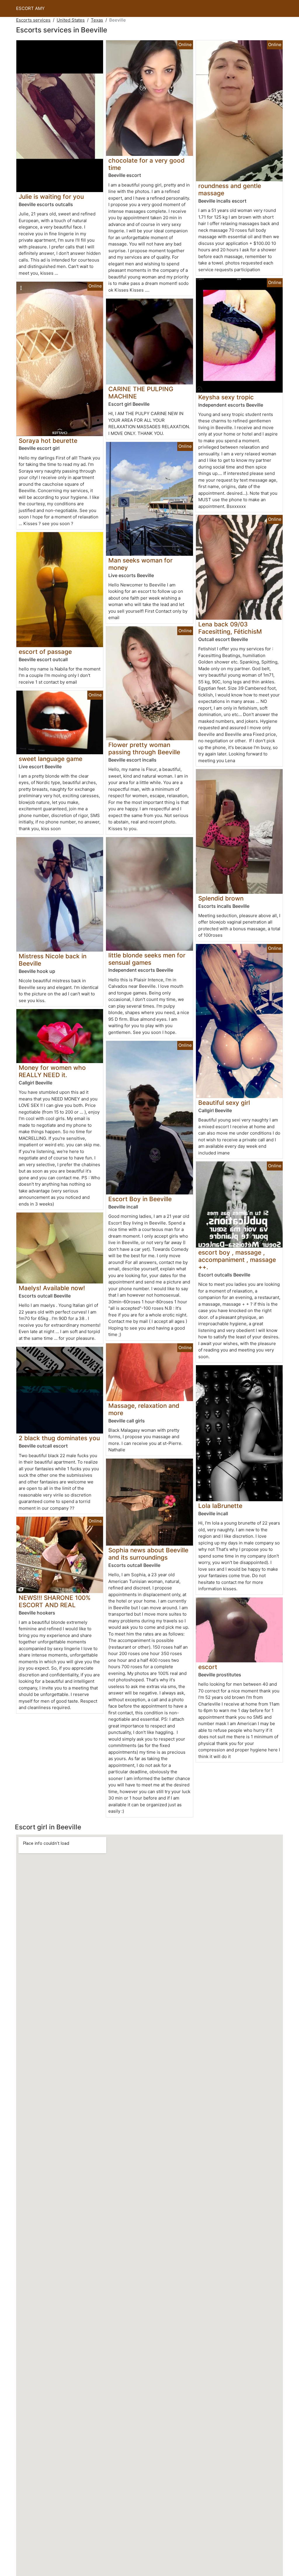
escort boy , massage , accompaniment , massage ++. (237, 1260)
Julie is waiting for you (51, 197)
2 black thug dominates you (59, 1438)
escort (208, 1667)
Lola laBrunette (220, 1506)
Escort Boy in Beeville (140, 1199)
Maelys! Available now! (52, 1288)
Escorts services (33, 20)
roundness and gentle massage (230, 189)
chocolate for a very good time (146, 164)
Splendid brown (221, 898)
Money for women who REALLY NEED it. (52, 1071)
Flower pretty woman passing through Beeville (144, 748)
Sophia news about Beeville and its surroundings (148, 1554)
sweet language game (51, 759)
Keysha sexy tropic (226, 397)
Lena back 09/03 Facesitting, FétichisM (230, 628)
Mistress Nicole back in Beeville (53, 960)
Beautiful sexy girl (224, 1103)
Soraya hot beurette (48, 441)
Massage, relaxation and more (144, 1409)
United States (71, 20)
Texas (97, 20)
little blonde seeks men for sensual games (147, 959)
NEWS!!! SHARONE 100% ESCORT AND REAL (55, 1601)
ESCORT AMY (30, 8)
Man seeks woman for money (140, 564)
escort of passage (45, 652)
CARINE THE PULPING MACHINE (141, 393)
